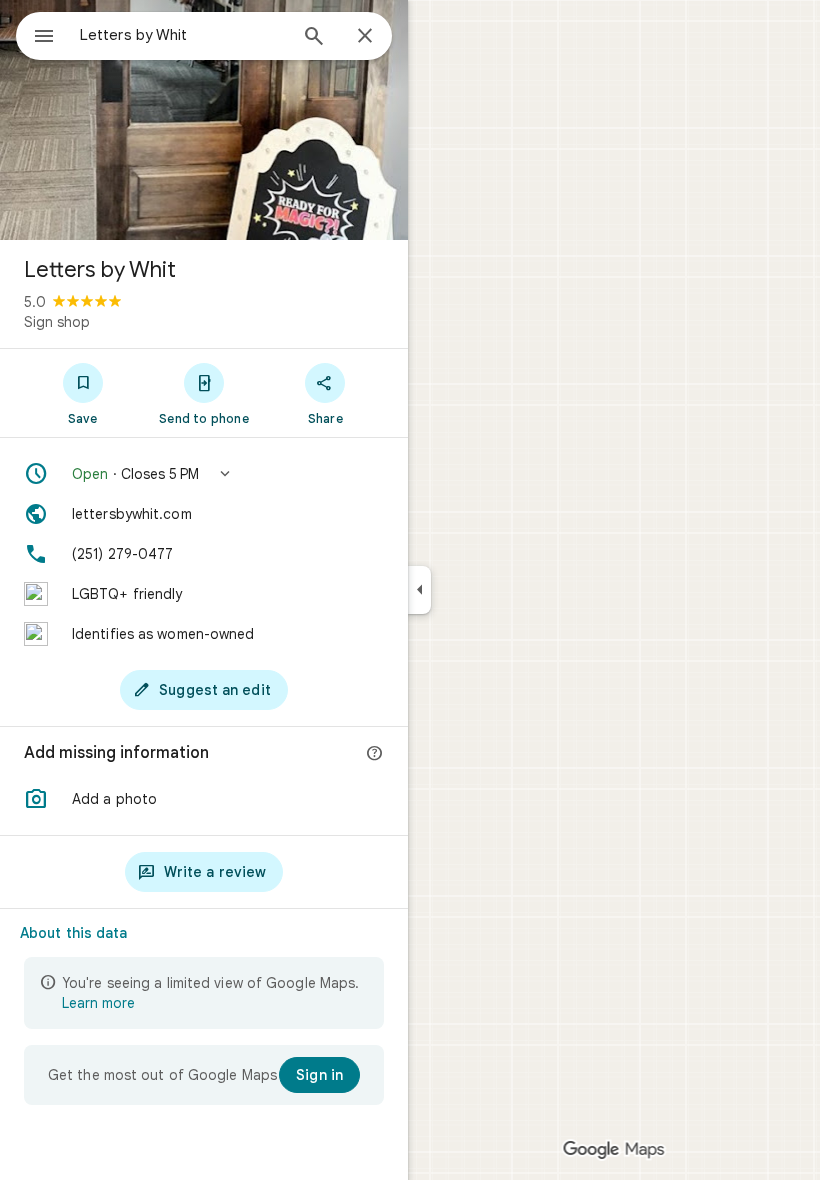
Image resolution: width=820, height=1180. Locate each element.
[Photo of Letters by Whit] (204, 120)
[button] (204, 474)
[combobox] (183, 35)
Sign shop (57, 322)
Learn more (98, 1003)
